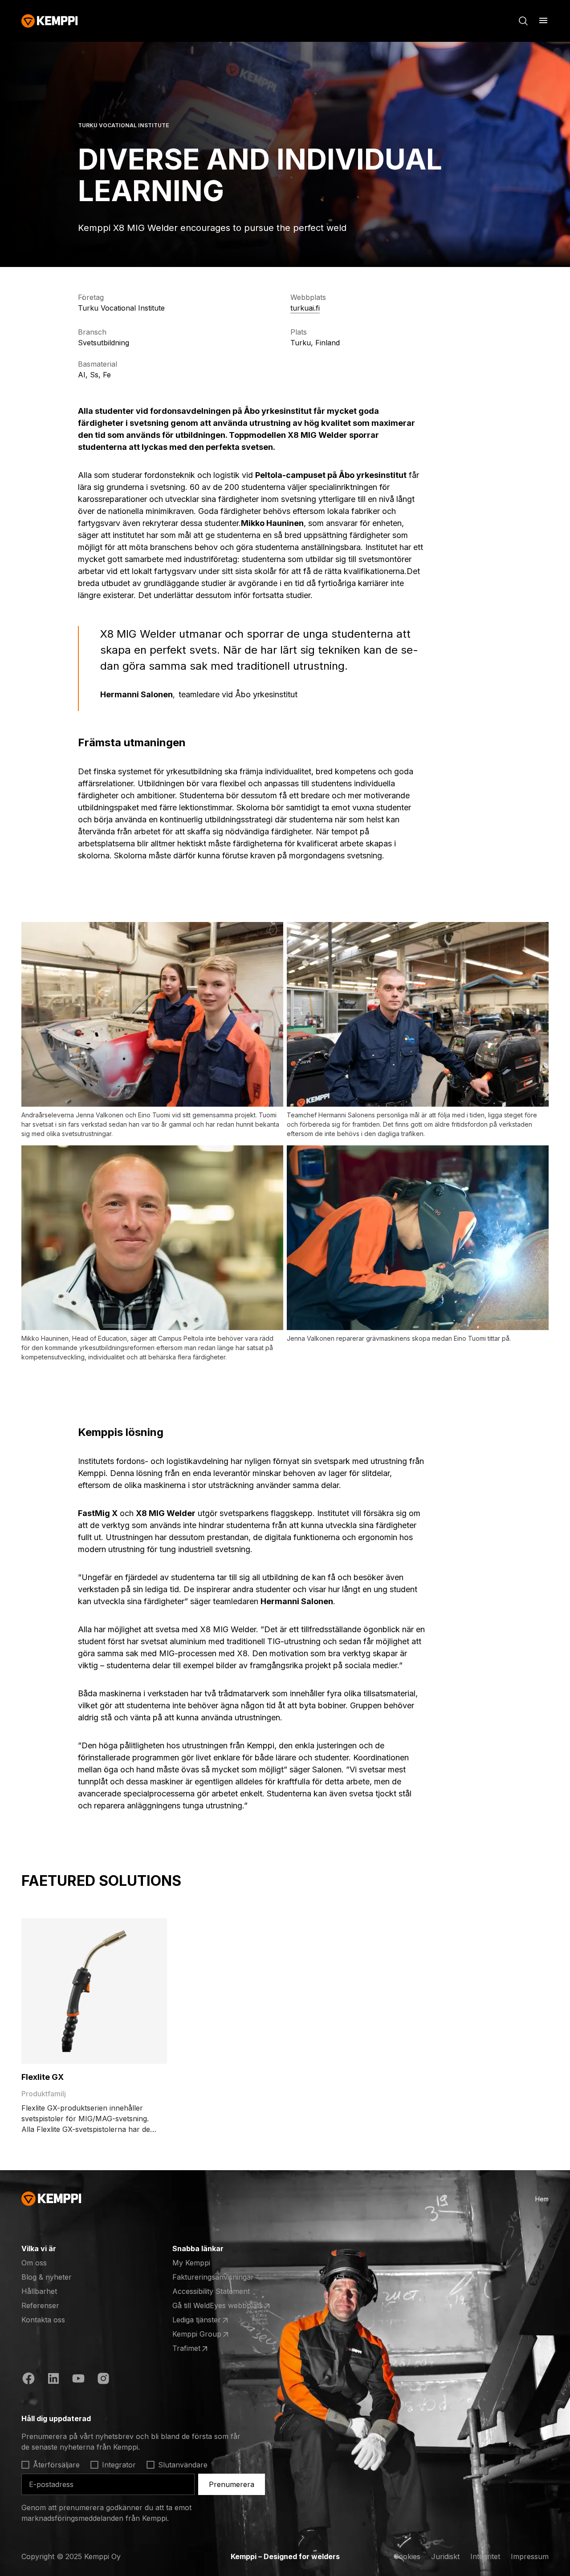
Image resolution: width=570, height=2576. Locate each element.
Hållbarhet (39, 2291)
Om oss (34, 2263)
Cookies (407, 2556)
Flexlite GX (43, 2077)
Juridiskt (445, 2556)
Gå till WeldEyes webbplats (218, 2306)
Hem (542, 2199)
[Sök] (523, 21)
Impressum (530, 2556)
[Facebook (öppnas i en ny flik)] (28, 2380)
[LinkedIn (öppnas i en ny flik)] (53, 2380)
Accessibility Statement (211, 2291)
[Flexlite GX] (94, 1991)
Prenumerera (232, 2484)
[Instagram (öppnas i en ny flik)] (103, 2380)
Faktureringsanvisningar (213, 2277)
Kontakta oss (43, 2320)
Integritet (485, 2556)
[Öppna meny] (543, 20)
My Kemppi (191, 2263)
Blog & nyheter (47, 2277)
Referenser (40, 2305)
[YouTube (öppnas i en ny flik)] (78, 2380)
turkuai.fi (305, 308)
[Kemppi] (50, 21)
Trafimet (207, 2349)
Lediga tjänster (207, 2320)
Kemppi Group (207, 2334)
